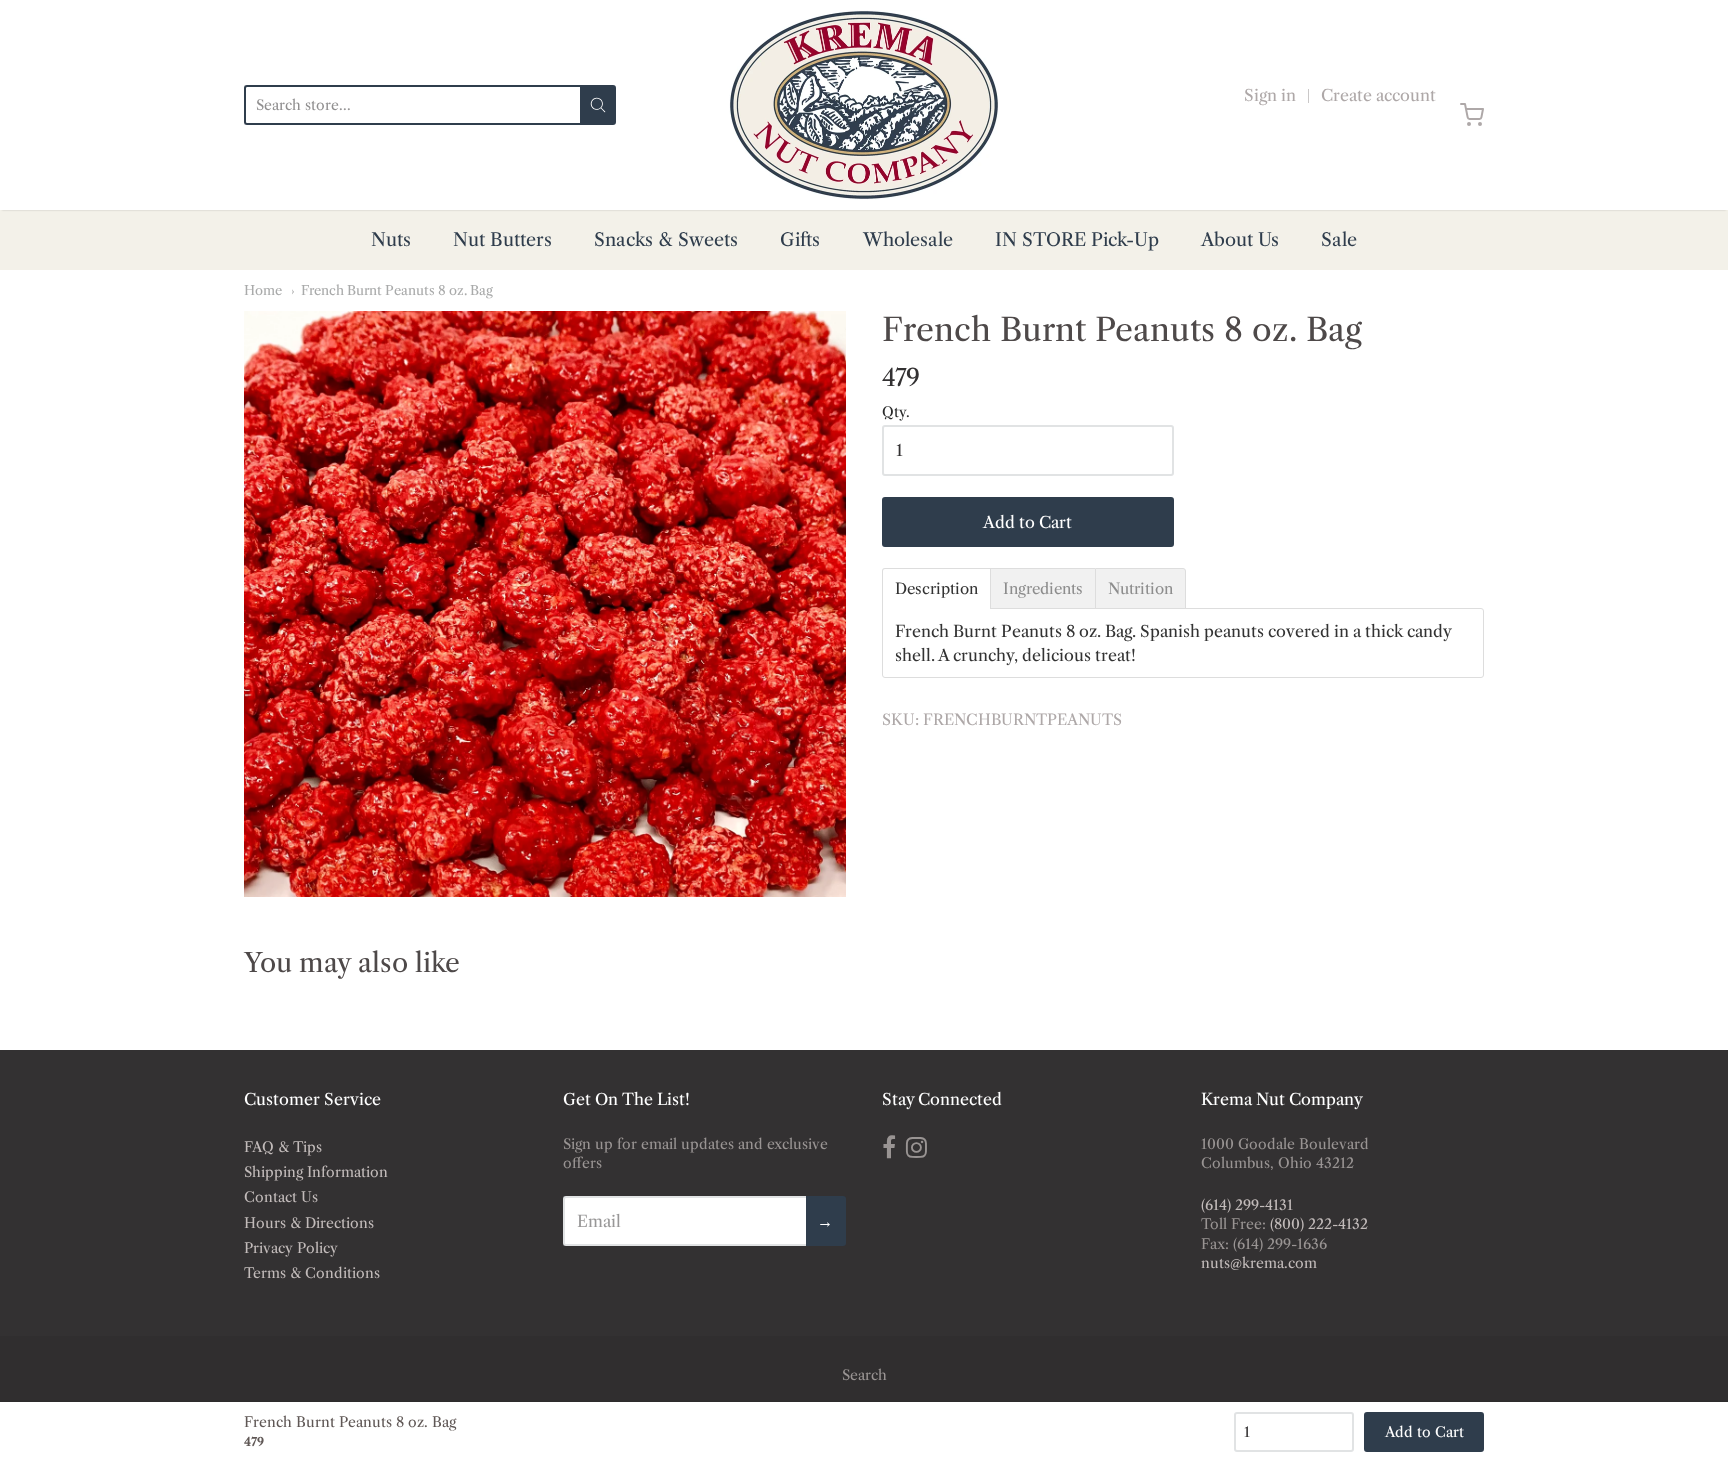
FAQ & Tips (283, 1147)
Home (263, 290)
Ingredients (1043, 588)
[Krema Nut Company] (864, 105)
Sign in (1270, 95)
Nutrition (1140, 588)
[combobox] (412, 105)
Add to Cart (1027, 522)
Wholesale (908, 240)
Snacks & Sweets (666, 240)
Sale (1339, 240)
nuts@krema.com (1259, 1263)
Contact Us (281, 1197)
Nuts (391, 240)
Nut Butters (502, 240)
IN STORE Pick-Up (1077, 240)
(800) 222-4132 (1319, 1224)
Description (936, 588)
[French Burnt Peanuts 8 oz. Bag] (545, 604)
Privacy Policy (291, 1248)
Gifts (800, 240)
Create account (1378, 95)
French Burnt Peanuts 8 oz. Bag (397, 290)
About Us (1240, 240)
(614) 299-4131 (1247, 1205)
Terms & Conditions (312, 1273)
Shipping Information (316, 1172)
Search (864, 1375)
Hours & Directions (309, 1223)
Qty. (896, 413)
